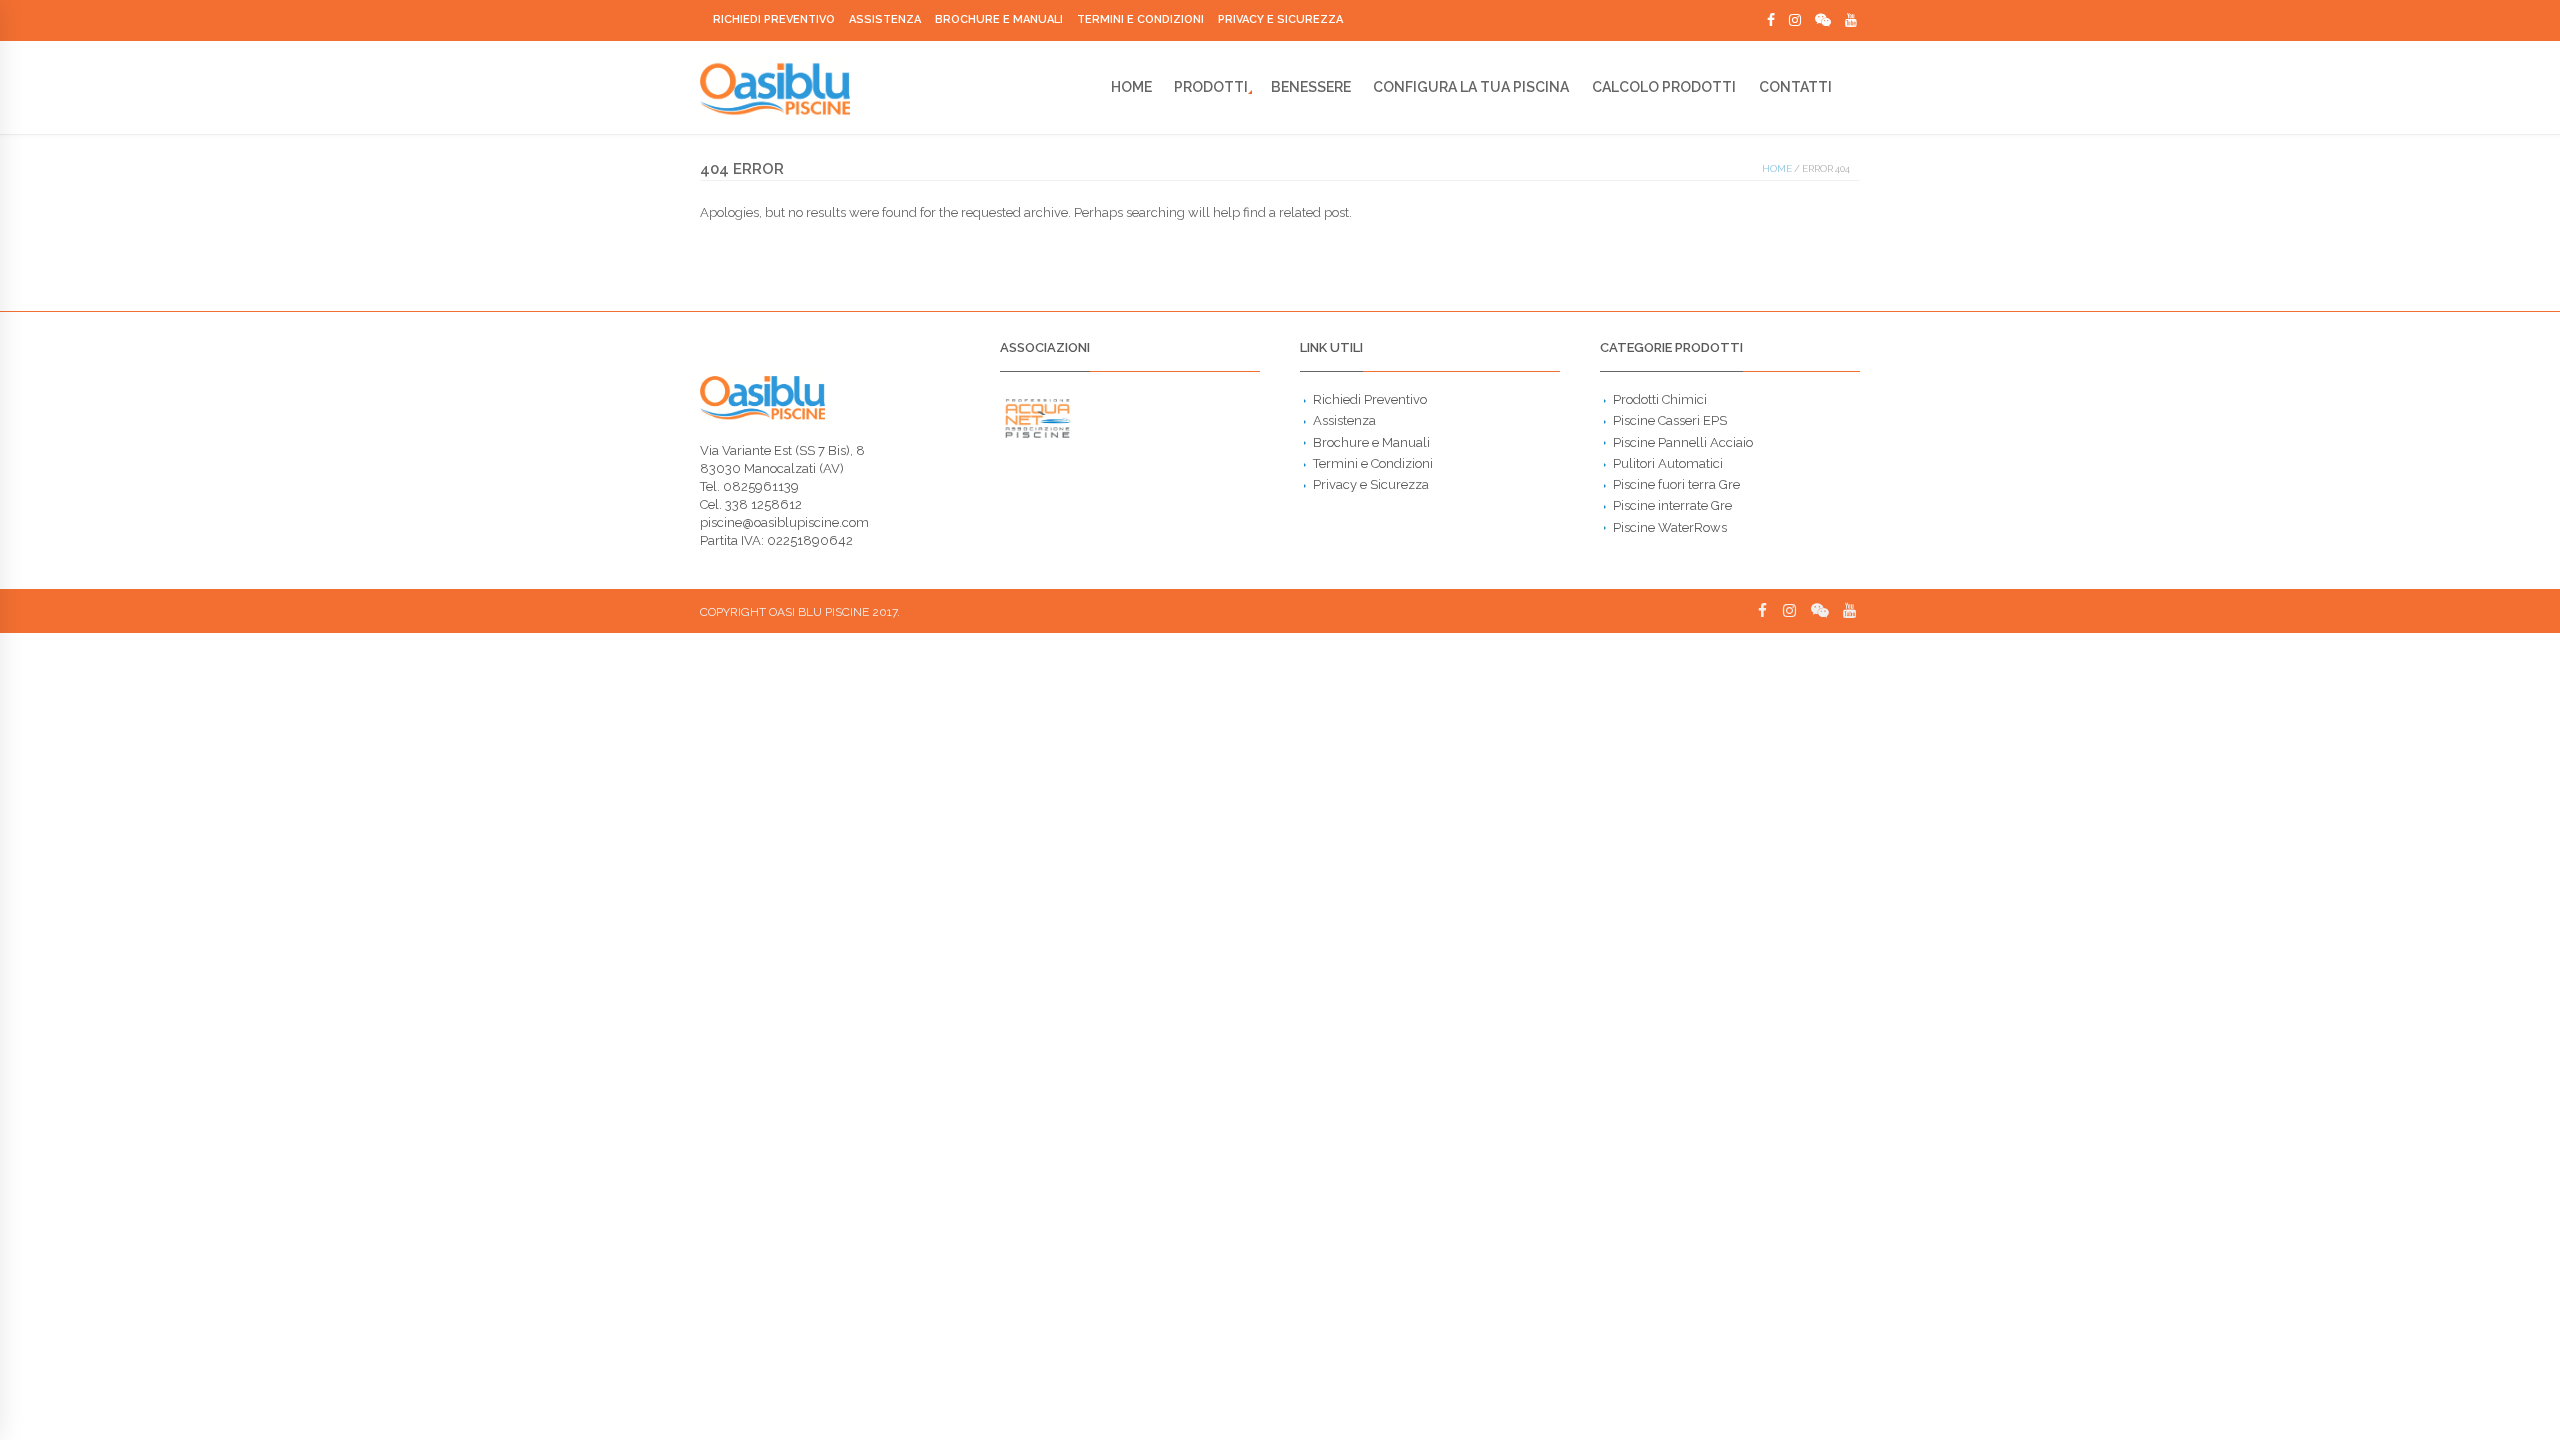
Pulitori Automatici (1668, 463)
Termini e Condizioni (1140, 19)
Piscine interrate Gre (1672, 505)
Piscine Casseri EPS (1670, 420)
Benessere (1311, 87)
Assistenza (885, 19)
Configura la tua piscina (1471, 87)
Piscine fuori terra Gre (1676, 484)
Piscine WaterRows (1670, 527)
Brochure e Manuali (999, 19)
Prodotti (1211, 87)
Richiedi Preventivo (774, 19)
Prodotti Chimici (1660, 399)
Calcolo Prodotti (1664, 87)
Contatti (1795, 87)
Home (1131, 87)
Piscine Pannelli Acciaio (1683, 442)
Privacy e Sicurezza (1280, 19)
